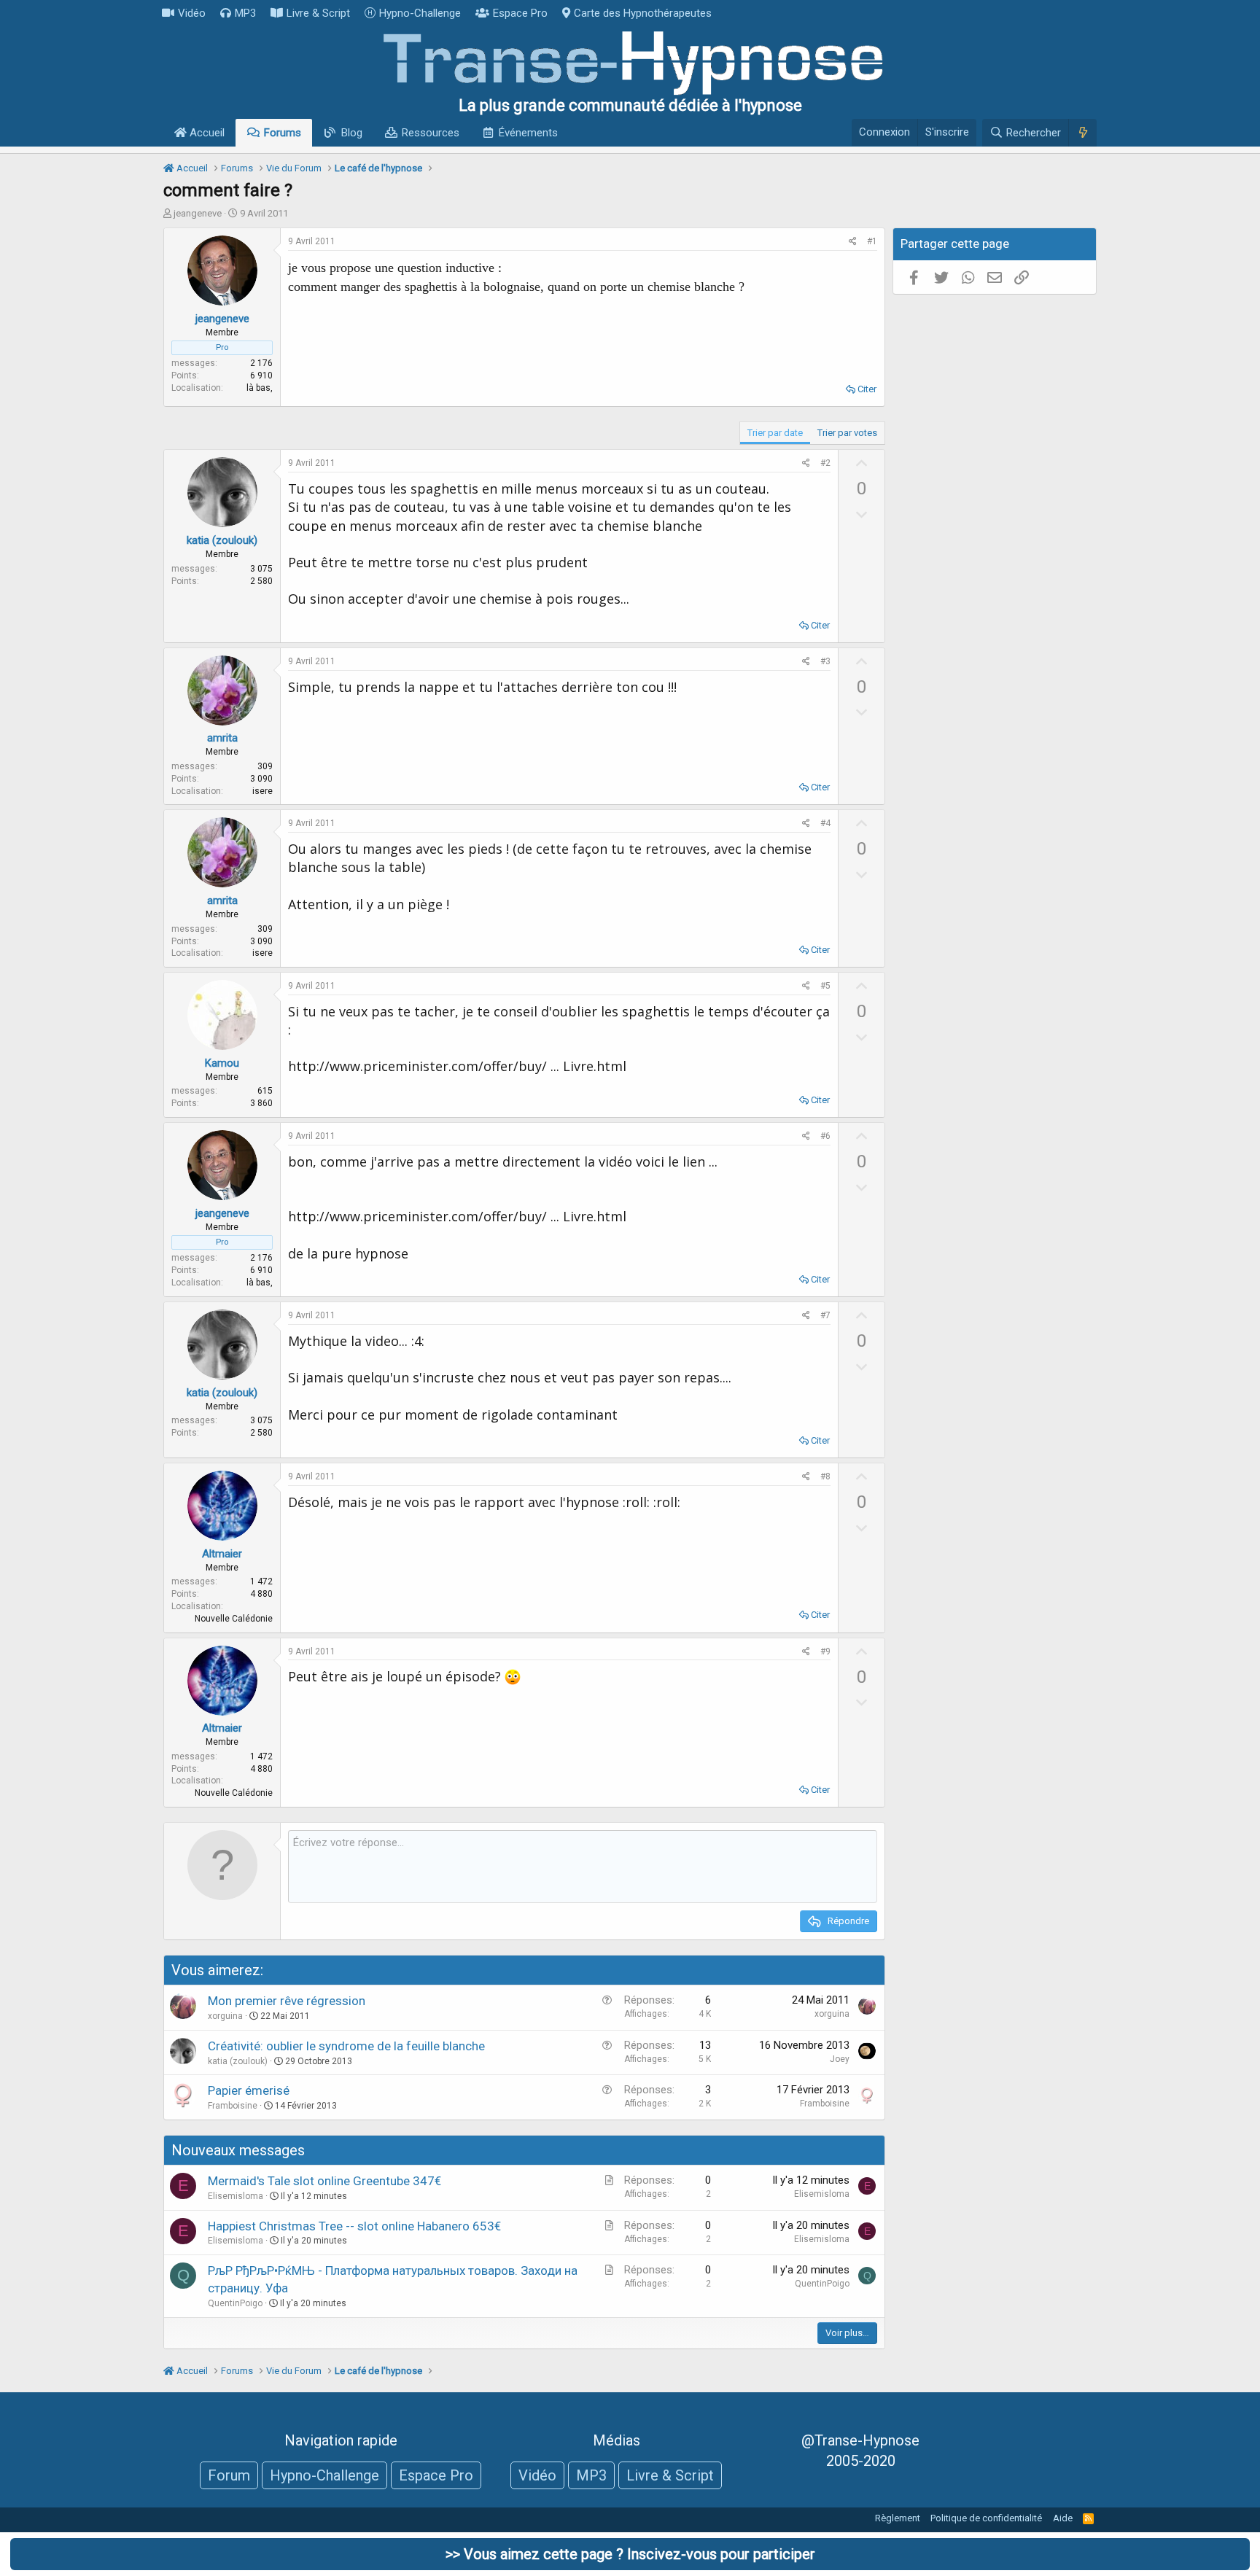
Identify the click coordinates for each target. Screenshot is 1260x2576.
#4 (825, 823)
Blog (352, 133)
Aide (1063, 2518)
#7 (825, 1315)
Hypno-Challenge (420, 13)
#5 (825, 986)
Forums (283, 133)
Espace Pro (520, 13)
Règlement (898, 2518)
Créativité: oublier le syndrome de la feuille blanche (346, 2046)
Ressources (431, 133)
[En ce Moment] (1082, 133)
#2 (825, 463)
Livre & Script (318, 13)
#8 (825, 1476)
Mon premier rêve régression (287, 2001)
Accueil (206, 133)
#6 (825, 1136)
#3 (825, 661)
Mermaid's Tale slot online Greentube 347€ (324, 2181)
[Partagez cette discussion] (853, 242)
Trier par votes (847, 433)
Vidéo (192, 13)
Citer (867, 389)
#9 (825, 1651)
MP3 (245, 13)
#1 (872, 241)
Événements (528, 133)
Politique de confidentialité (986, 2518)
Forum (229, 2475)
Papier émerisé (249, 2090)
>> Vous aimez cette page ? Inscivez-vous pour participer (630, 2554)
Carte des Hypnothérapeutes (643, 13)
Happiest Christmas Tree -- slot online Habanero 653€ (354, 2226)
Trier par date (775, 433)
